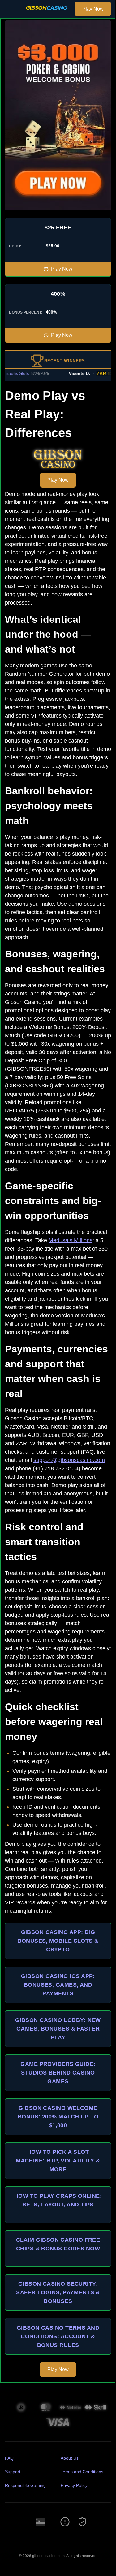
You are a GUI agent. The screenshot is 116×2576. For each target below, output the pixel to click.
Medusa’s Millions (71, 1240)
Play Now (93, 9)
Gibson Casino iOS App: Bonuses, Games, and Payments (58, 1985)
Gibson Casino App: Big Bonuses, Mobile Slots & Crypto (58, 1941)
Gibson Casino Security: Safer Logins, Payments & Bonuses (58, 2292)
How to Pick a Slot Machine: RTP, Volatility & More (58, 2161)
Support (13, 2472)
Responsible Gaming (25, 2485)
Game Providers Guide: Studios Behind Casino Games (58, 2073)
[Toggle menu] (11, 9)
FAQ (9, 2458)
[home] (46, 13)
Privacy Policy (74, 2485)
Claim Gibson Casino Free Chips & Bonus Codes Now (58, 2244)
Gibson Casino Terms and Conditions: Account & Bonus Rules (58, 2336)
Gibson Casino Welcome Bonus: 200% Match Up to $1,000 (58, 2117)
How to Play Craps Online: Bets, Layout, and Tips (58, 2200)
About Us (70, 2458)
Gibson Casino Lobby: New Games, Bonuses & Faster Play (58, 2029)
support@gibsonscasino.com (69, 1460)
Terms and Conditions (82, 2472)
